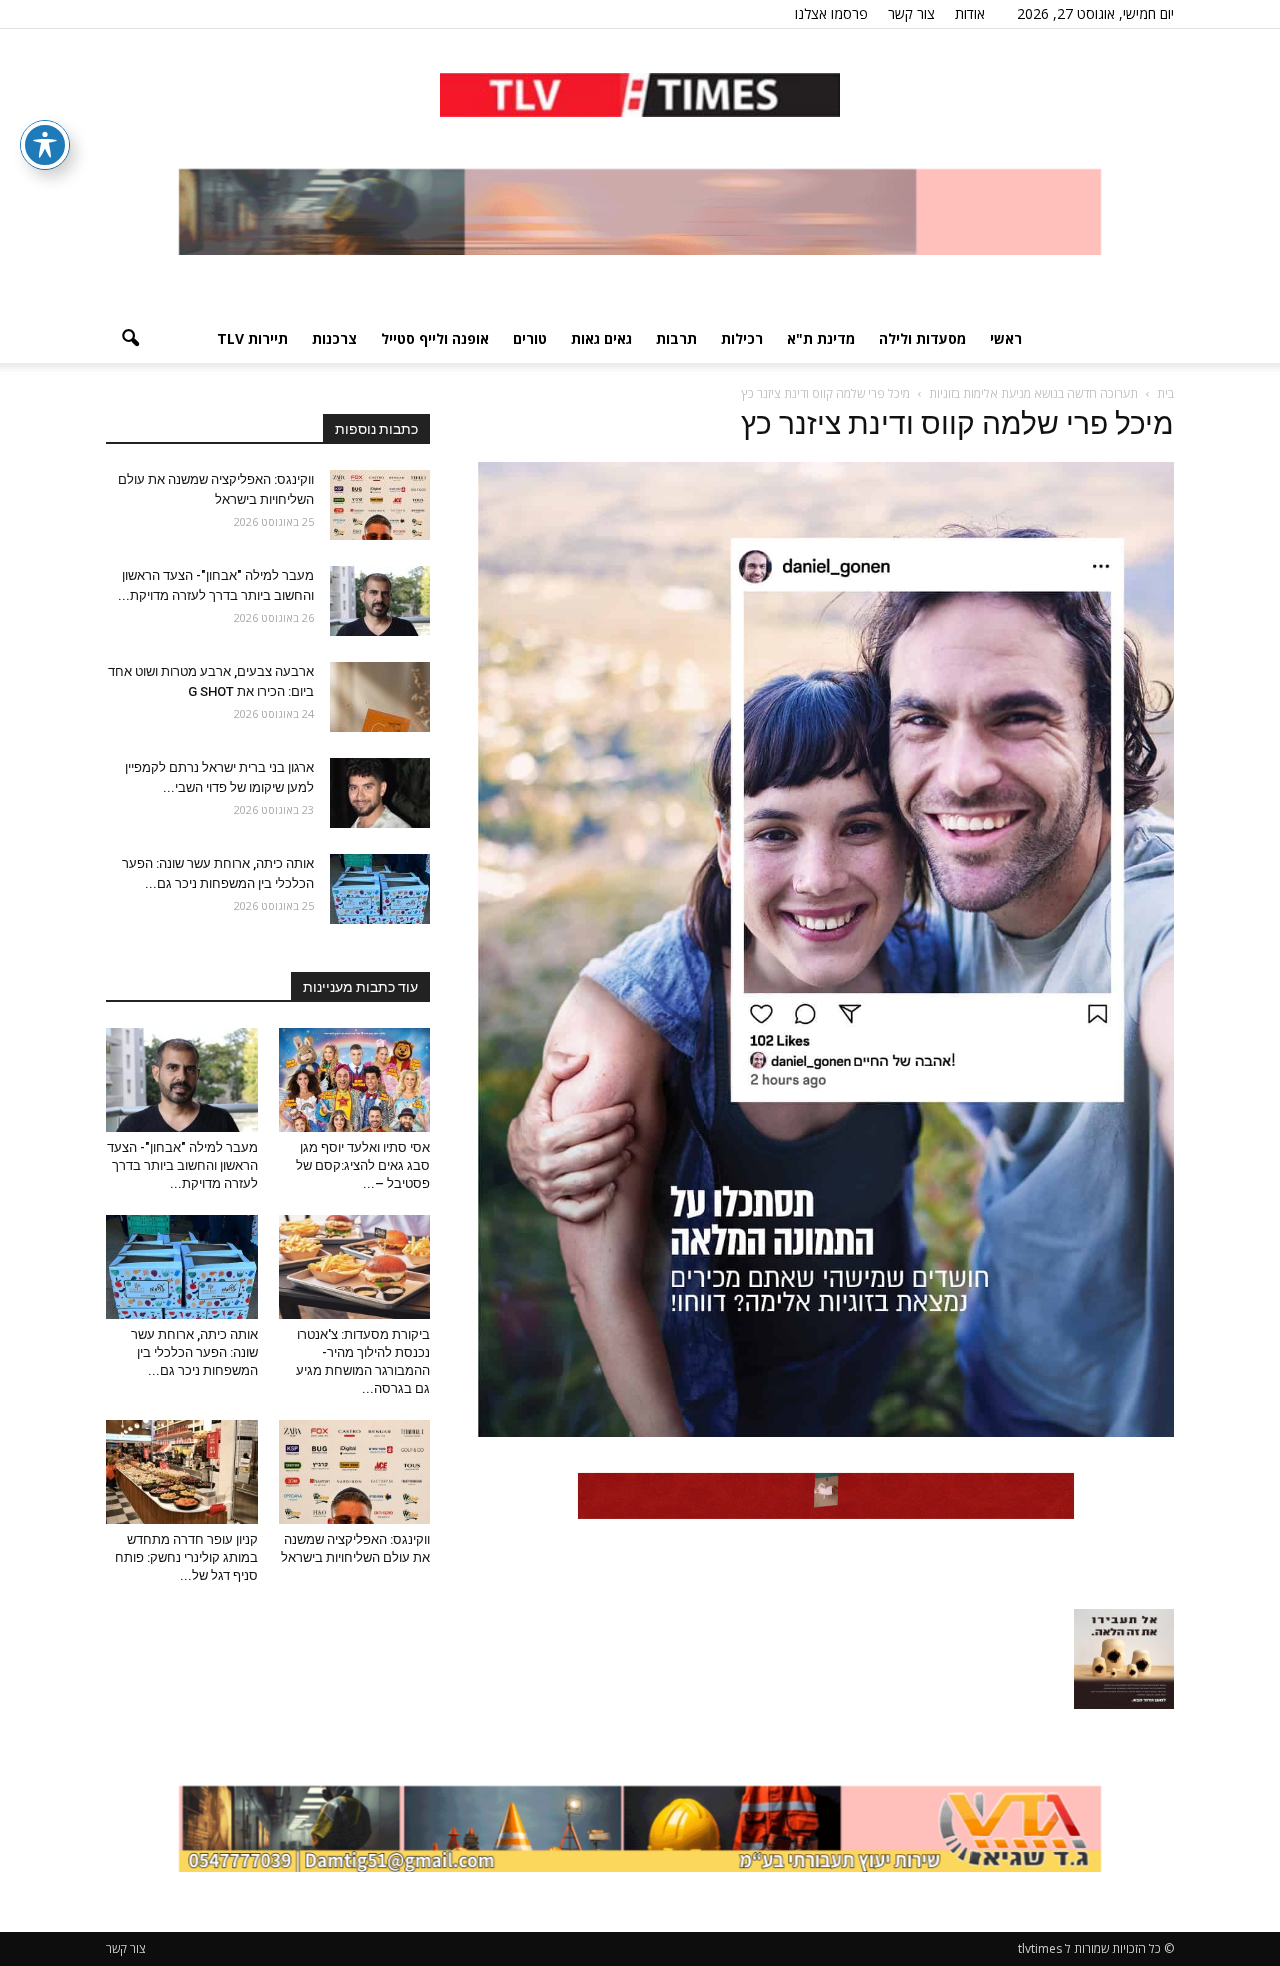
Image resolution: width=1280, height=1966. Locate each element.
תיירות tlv (252, 338)
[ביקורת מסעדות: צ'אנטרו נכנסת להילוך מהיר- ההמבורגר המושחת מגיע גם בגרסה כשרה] (355, 1267)
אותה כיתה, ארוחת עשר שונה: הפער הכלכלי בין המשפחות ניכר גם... (194, 1352)
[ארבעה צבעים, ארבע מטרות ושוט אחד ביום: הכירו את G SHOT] (380, 697)
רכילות (742, 338)
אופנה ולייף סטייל (435, 338)
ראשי (1006, 338)
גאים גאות (601, 338)
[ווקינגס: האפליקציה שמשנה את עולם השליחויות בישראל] (380, 505)
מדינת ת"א (821, 338)
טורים (530, 338)
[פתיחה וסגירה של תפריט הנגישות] (45, 145)
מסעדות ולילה (922, 338)
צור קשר (911, 13)
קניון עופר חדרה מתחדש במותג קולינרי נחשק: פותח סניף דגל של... (186, 1557)
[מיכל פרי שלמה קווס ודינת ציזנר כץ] (826, 1432)
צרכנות (334, 338)
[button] (130, 339)
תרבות (676, 338)
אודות (970, 13)
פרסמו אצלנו (831, 13)
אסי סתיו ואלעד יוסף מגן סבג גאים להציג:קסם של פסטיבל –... (363, 1165)
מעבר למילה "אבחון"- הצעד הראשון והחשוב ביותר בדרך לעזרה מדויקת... (182, 1165)
